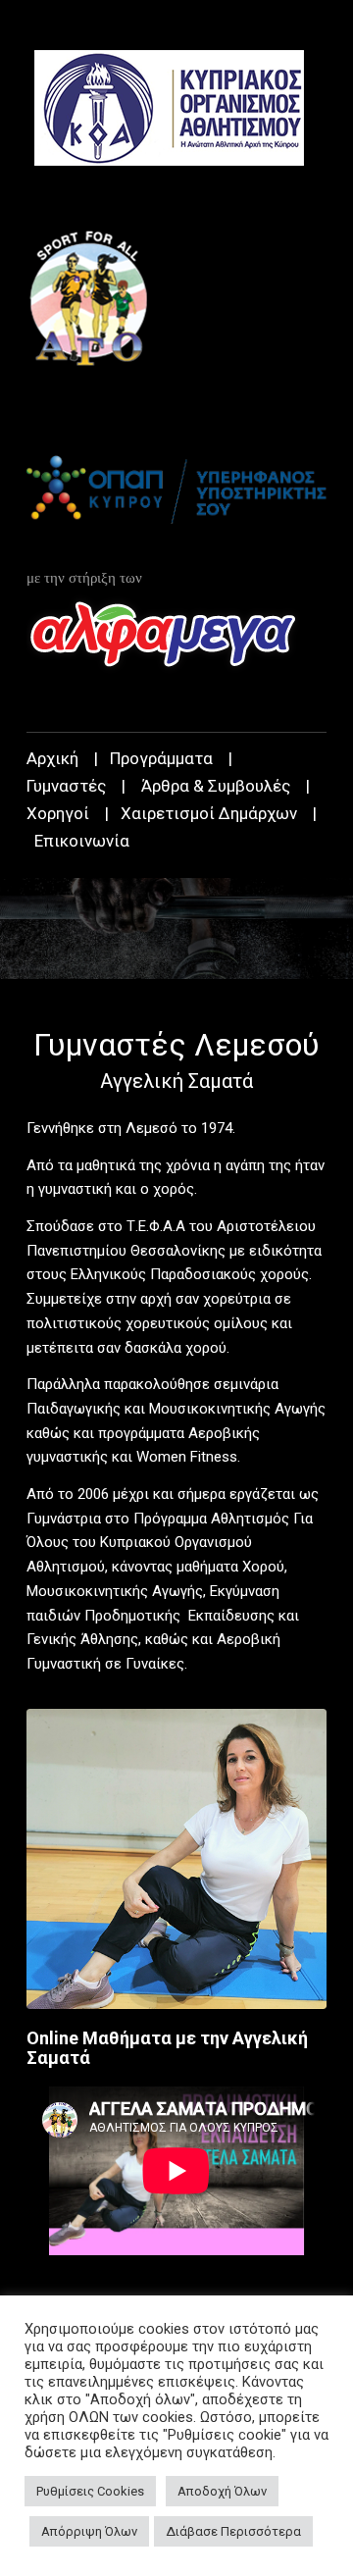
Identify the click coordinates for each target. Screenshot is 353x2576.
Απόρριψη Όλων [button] (89, 2531)
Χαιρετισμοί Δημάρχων (209, 813)
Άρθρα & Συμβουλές (216, 786)
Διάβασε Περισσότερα (233, 2531)
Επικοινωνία (82, 841)
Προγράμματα (161, 758)
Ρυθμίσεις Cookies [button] (90, 2491)
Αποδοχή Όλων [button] (222, 2491)
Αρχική (52, 758)
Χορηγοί (58, 813)
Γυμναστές (66, 786)
